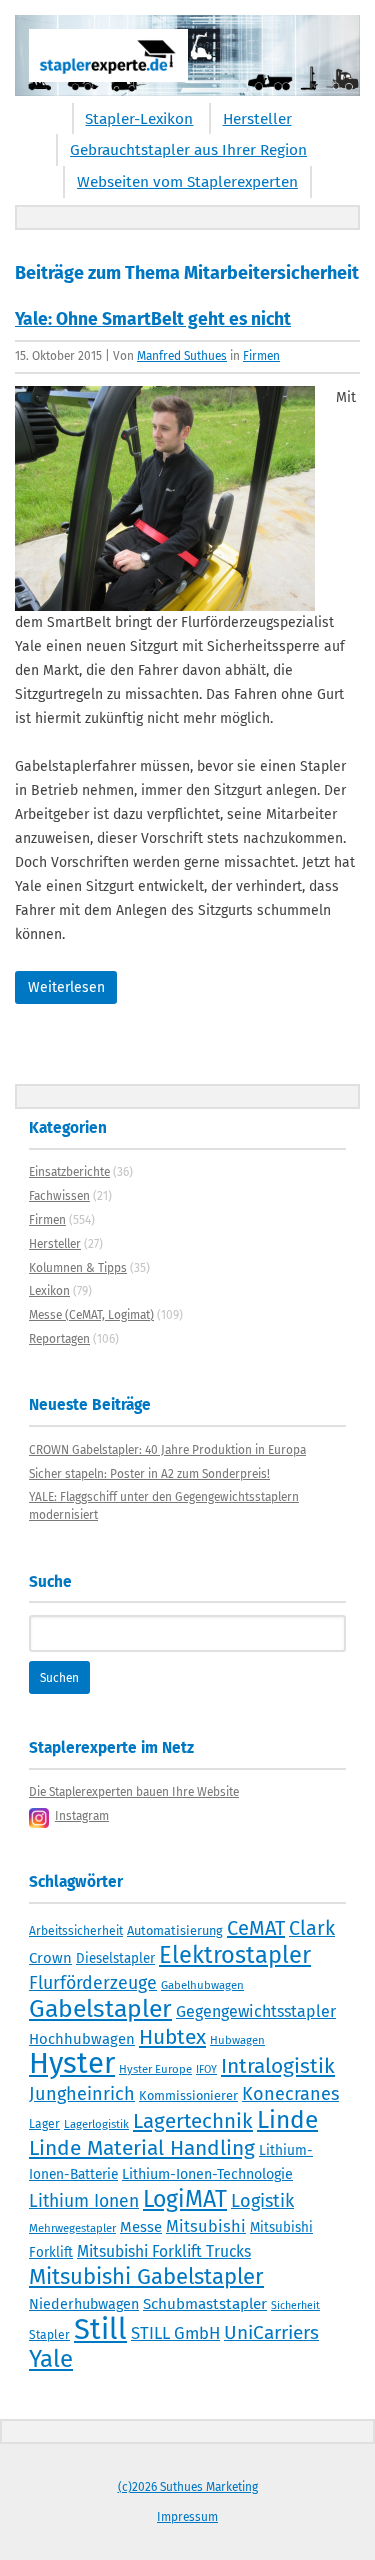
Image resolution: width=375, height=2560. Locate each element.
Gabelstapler (100, 2009)
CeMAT (256, 1928)
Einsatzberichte (69, 1172)
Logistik (262, 2201)
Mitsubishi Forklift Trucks (164, 2251)
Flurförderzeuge (93, 1983)
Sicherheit (295, 2305)
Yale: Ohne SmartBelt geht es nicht (153, 319)
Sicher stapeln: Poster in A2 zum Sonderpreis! (149, 1474)
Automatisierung (175, 1930)
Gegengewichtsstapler (256, 2011)
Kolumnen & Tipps (78, 1268)
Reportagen (59, 1339)
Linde (287, 2119)
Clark (312, 1928)
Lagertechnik (193, 2121)
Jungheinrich (82, 2094)
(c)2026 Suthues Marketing (188, 2487)
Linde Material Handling (142, 2148)
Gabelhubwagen (202, 1985)
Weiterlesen (66, 987)
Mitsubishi (206, 2226)
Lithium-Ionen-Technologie (207, 2174)
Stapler (49, 2335)
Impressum (187, 2517)
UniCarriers (271, 2332)
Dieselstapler (115, 1959)
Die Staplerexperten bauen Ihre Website (134, 1792)
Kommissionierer (188, 2095)
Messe (141, 2227)
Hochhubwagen (82, 2039)
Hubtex (172, 2037)
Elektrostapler (235, 1955)
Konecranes (290, 2094)
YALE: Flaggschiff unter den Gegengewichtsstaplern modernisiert (164, 1506)
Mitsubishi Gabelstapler (146, 2276)
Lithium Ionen (84, 2201)
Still (100, 2329)
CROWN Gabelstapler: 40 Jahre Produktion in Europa (167, 1450)
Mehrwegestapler (72, 2228)
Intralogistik (278, 2066)
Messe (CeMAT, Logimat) (91, 1315)
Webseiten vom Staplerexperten (187, 182)
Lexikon (49, 1291)
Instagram (82, 1816)
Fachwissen (59, 1196)
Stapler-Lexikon (139, 119)
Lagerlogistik (96, 2124)
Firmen (261, 356)
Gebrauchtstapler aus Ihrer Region (188, 150)
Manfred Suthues (182, 356)
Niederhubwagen (84, 2304)
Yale (51, 2359)
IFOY (206, 2069)
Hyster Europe (155, 2069)
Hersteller (257, 119)
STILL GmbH (175, 2333)
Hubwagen (237, 2040)
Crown (50, 1958)
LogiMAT (185, 2199)
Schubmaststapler (205, 2304)
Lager (44, 2124)
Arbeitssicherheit (76, 1931)
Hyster (72, 2063)
